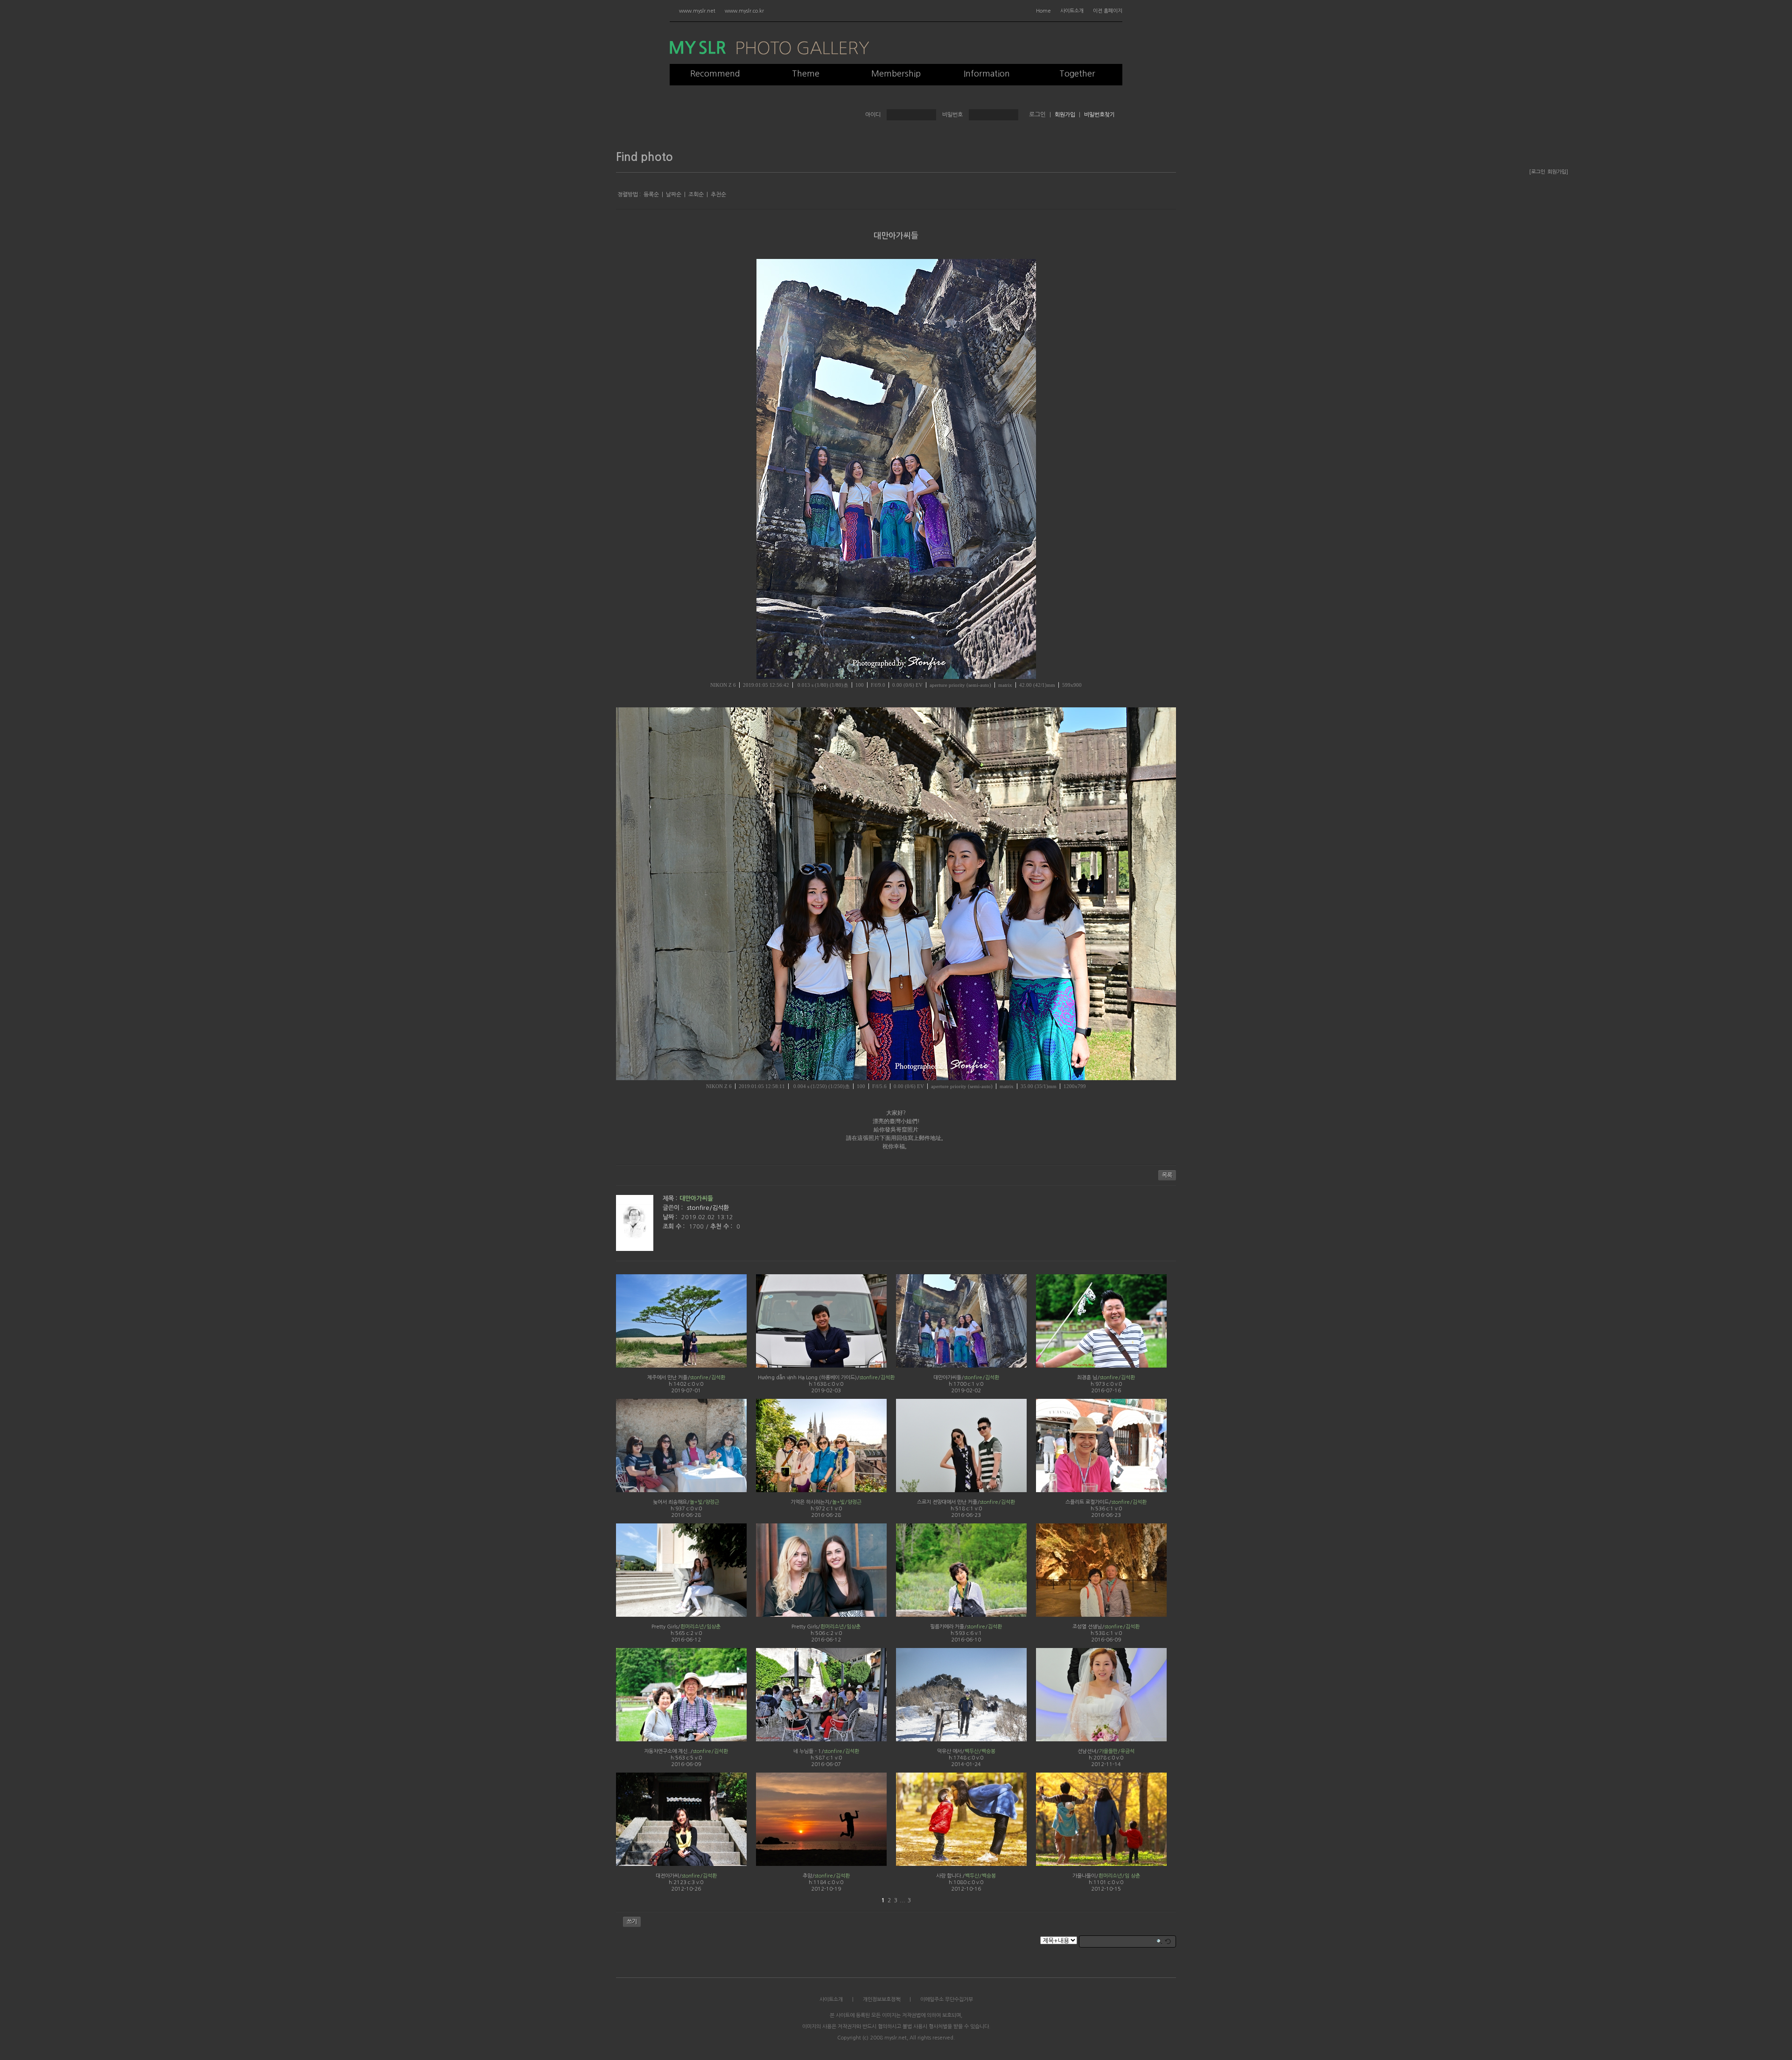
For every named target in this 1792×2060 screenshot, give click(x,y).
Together (1077, 74)
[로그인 (1537, 172)
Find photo (644, 157)
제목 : (670, 1198)
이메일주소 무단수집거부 (947, 2000)
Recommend (715, 74)
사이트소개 (1072, 11)
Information (987, 74)
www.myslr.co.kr (744, 11)
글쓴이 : (674, 1208)
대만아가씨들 (896, 236)
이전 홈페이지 (1108, 11)
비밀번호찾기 (1099, 115)
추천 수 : (722, 1226)
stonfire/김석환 (708, 1208)
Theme (806, 74)
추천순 (718, 195)
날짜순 (674, 195)
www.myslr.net (697, 11)
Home (1043, 11)
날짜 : (671, 1217)
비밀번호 (952, 115)
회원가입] (1558, 172)
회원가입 (1065, 115)
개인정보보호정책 (882, 2000)
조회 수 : (675, 1226)
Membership (896, 74)
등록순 (651, 195)
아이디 (873, 115)
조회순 (696, 195)
